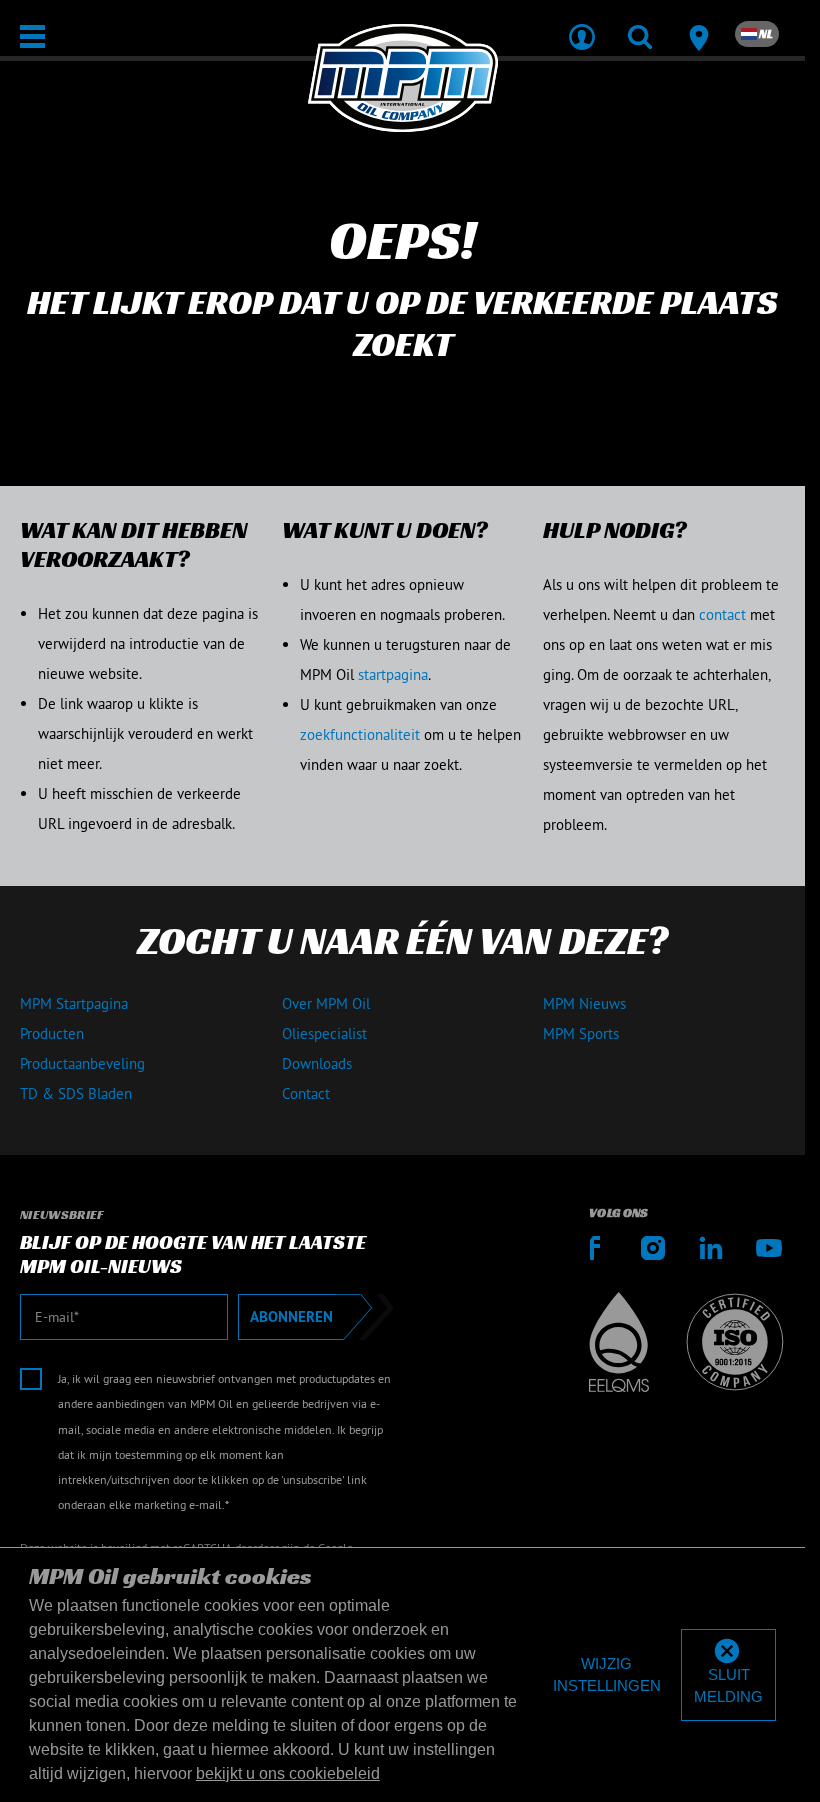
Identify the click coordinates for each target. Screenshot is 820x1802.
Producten (52, 1033)
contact (722, 614)
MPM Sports (581, 1033)
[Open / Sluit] (32, 36)
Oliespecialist (324, 1033)
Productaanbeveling (82, 1063)
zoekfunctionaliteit (360, 734)
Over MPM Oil (326, 1003)
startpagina (393, 674)
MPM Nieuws (584, 1003)
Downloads (317, 1063)
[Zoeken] (640, 24)
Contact (306, 1093)
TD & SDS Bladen (76, 1093)
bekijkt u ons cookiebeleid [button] (288, 1773)
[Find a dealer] (698, 24)
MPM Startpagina (74, 1003)
